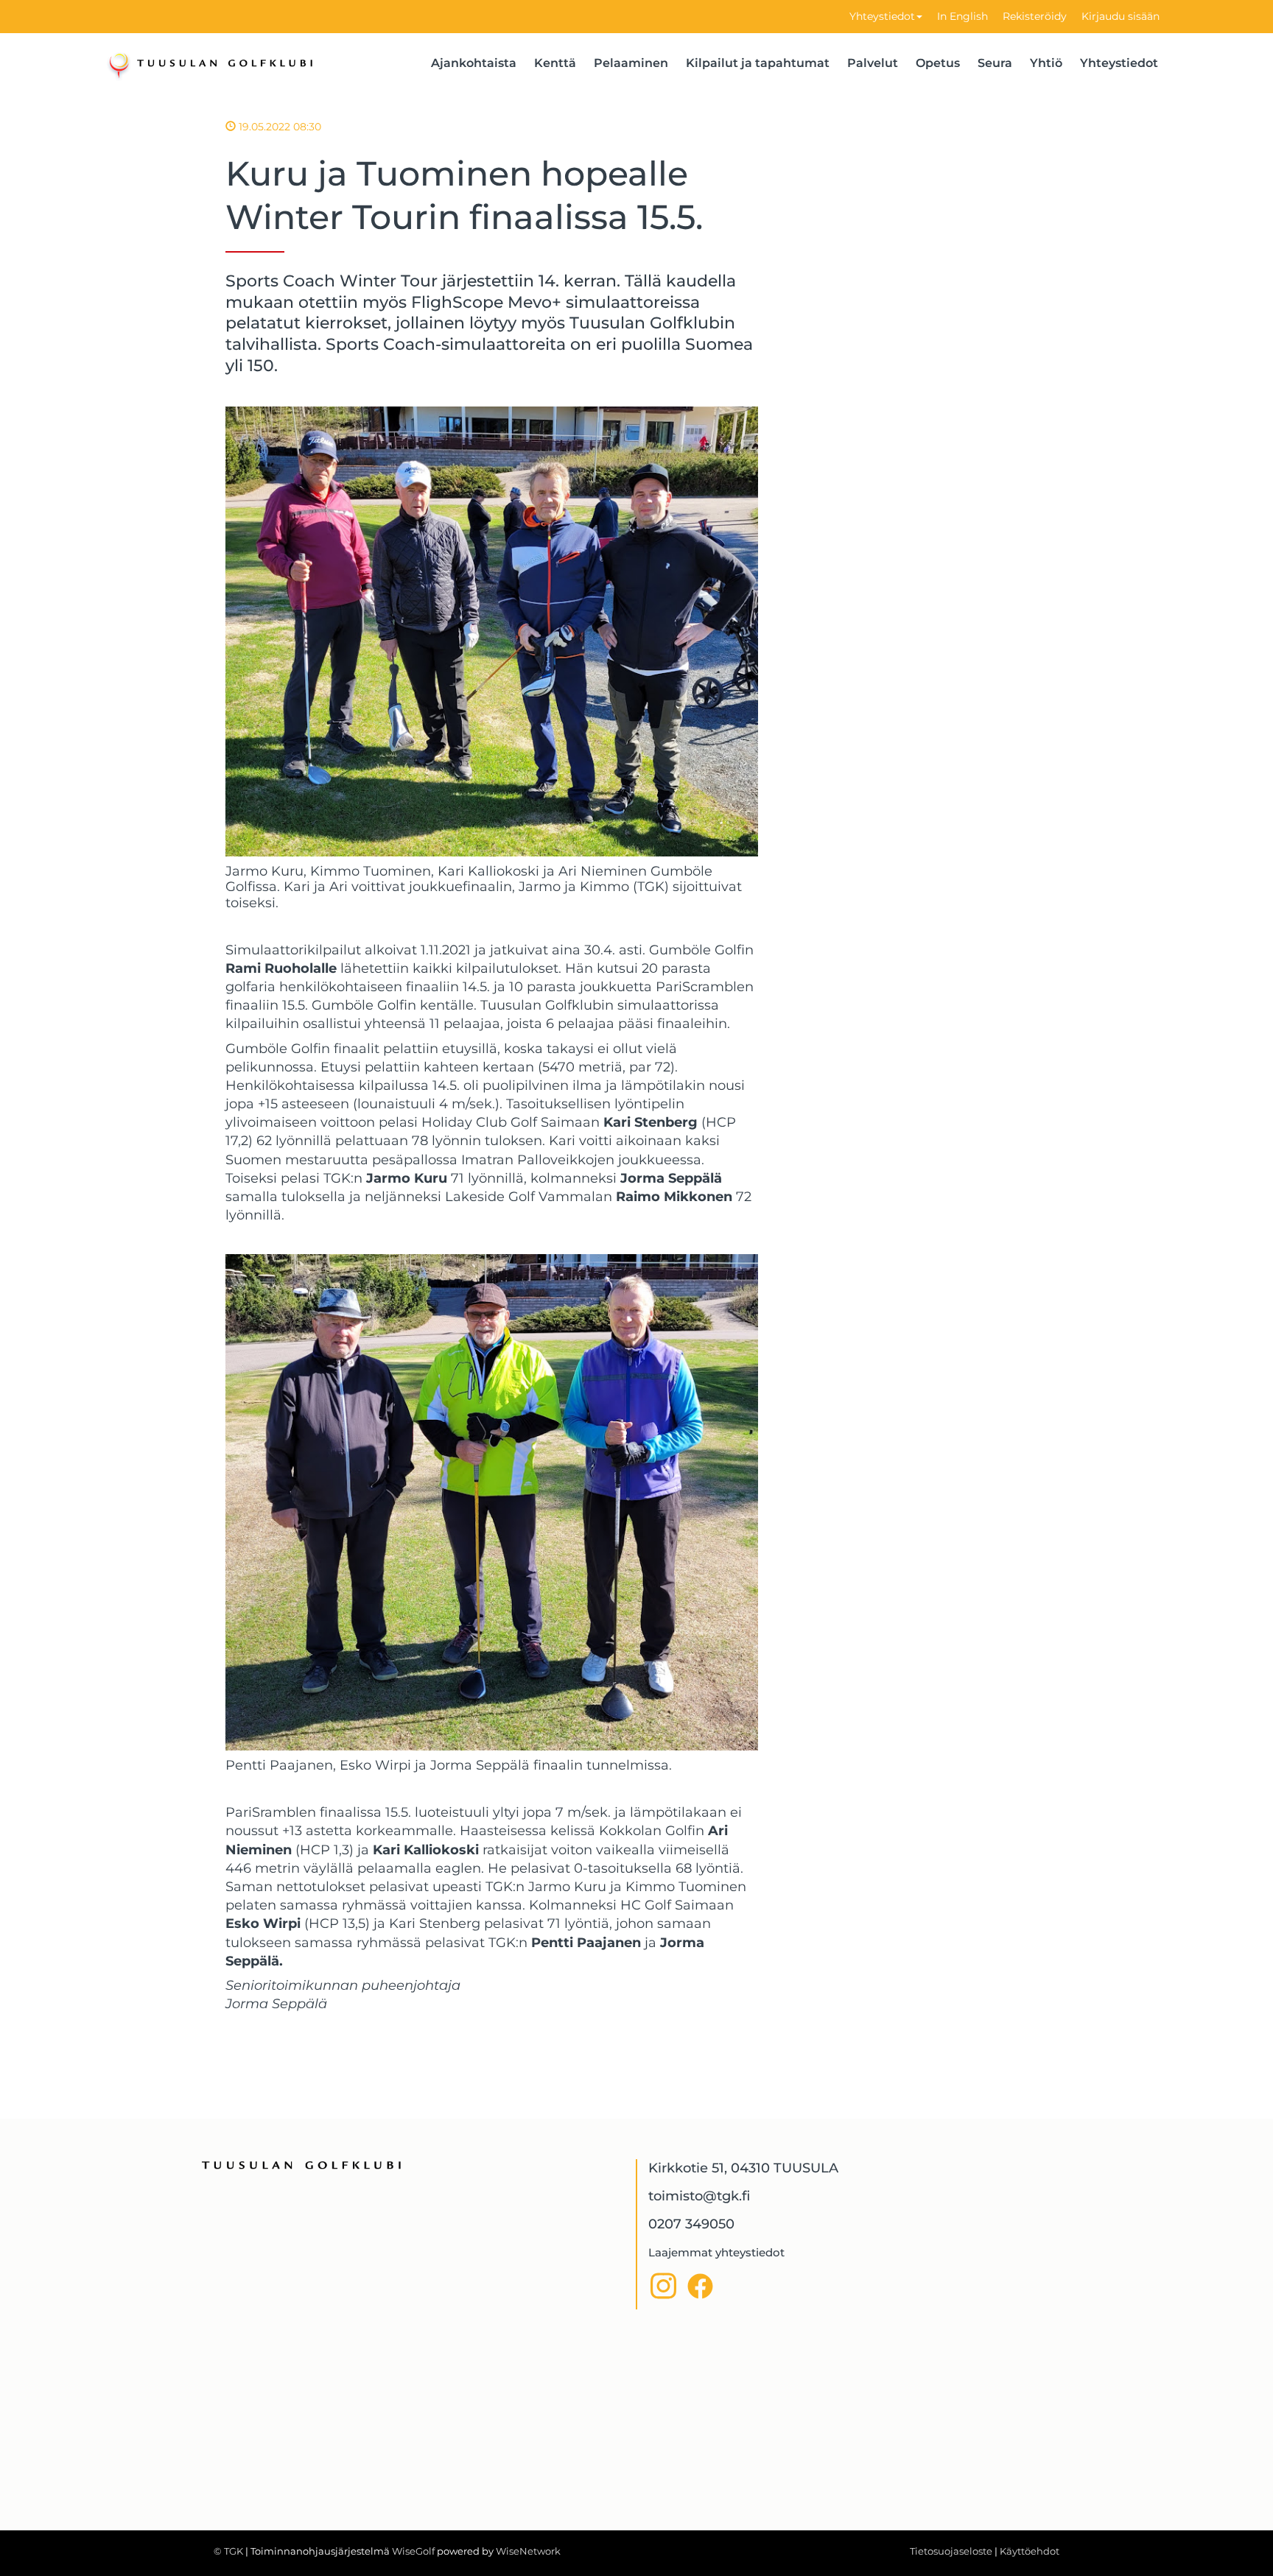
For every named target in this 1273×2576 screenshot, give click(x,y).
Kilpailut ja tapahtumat (758, 63)
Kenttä (555, 63)
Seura (995, 63)
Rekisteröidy (1035, 16)
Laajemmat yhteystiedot (716, 2252)
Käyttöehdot (1030, 2551)
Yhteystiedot (882, 16)
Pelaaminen (631, 63)
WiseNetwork (528, 2551)
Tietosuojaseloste (951, 2551)
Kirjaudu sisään (1121, 16)
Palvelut (873, 63)
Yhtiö (1046, 63)
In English (962, 16)
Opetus (938, 63)
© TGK (228, 2551)
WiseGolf (413, 2551)
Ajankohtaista (474, 63)
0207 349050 (691, 2224)
